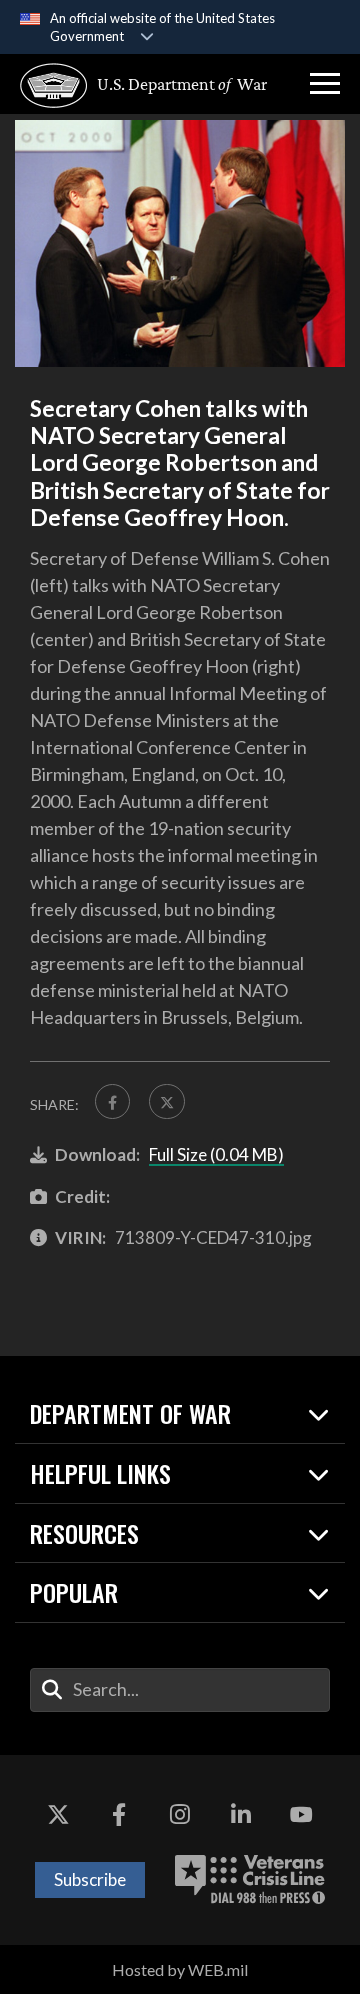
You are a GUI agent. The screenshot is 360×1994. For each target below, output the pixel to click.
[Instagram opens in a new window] (180, 1815)
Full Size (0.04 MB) (216, 1154)
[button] (325, 84)
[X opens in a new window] (58, 1815)
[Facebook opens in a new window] (119, 1815)
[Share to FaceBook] (112, 1101)
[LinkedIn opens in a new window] (241, 1815)
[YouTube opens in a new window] (302, 1815)
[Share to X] (166, 1101)
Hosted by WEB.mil (180, 1969)
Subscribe (90, 1879)
